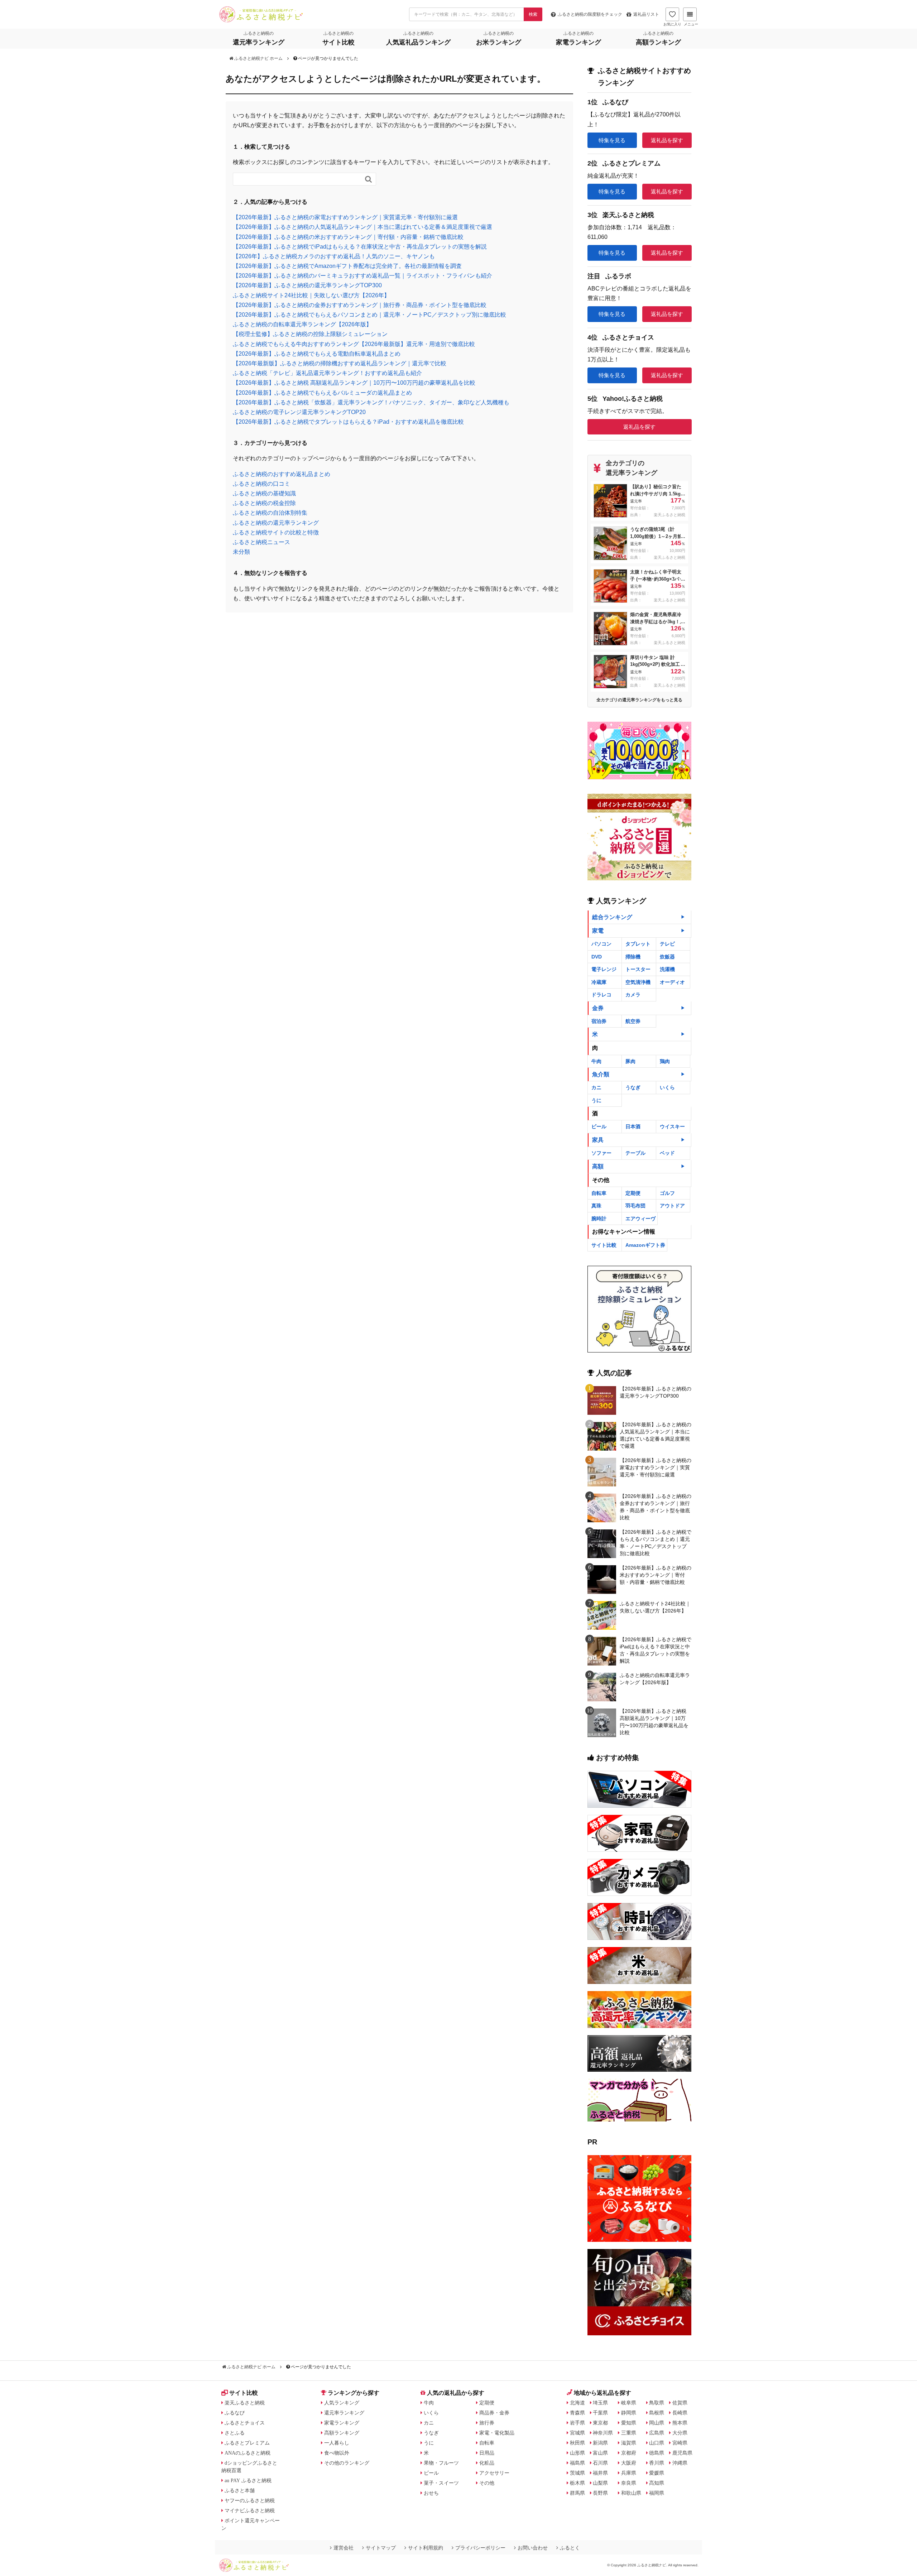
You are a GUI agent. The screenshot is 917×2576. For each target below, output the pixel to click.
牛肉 (596, 1061)
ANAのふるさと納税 (248, 2453)
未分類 (241, 552)
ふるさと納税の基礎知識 (264, 493)
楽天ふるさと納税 (245, 2403)
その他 (487, 2483)
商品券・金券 (494, 2413)
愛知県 (629, 2423)
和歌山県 (631, 2493)
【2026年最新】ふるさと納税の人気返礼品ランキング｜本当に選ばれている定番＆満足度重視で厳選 (363, 227)
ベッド (667, 1153)
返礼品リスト (646, 14)
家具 (598, 1140)
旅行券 (487, 2423)
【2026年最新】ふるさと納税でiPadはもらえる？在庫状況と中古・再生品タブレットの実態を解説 (360, 247)
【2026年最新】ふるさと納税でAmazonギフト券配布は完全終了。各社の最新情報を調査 (347, 266)
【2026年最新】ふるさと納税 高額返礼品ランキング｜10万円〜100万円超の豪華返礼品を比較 (354, 383)
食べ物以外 (337, 2453)
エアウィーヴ (640, 1219)
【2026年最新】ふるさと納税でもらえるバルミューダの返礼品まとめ (322, 393)
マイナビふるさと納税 (250, 2510)
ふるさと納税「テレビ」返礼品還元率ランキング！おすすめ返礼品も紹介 (327, 373)
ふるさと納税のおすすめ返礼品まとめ (282, 474)
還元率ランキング (344, 2413)
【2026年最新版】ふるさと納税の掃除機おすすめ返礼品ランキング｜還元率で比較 (340, 363)
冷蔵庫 (599, 982)
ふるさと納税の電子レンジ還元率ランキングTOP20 (299, 412)
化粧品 (487, 2463)
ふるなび (235, 2413)
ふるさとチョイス (245, 2423)
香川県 (657, 2463)
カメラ (633, 995)
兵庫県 (629, 2473)
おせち (431, 2493)
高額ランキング (342, 2433)
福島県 (577, 2463)
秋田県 (577, 2443)
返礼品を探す (667, 140)
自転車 (599, 1193)
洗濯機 (667, 969)
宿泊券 (599, 1021)
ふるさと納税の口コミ (261, 484)
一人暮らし (337, 2443)
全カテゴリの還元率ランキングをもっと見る (639, 700)
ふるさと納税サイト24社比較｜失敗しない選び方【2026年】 (311, 295)
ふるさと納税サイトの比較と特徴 (276, 532)
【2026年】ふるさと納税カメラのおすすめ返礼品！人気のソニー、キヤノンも (334, 256)
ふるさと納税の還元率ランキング (276, 523)
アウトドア (672, 1206)
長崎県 (680, 2413)
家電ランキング (342, 2423)
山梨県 (600, 2483)
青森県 (577, 2413)
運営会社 (344, 2548)
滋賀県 (629, 2443)
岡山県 (657, 2423)
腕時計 (599, 1219)
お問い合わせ (533, 2548)
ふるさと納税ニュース (261, 542)
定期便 (633, 1193)
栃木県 (577, 2483)
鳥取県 (657, 2403)
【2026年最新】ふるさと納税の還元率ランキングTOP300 (307, 285)
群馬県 (577, 2493)
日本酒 (633, 1126)
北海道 (577, 2403)
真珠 (596, 1206)
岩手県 (577, 2423)
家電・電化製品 (497, 2433)
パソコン (601, 944)
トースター (638, 969)
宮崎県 (680, 2443)
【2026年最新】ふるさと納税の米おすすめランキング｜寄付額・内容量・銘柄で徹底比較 (348, 237)
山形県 (577, 2453)
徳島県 (657, 2453)
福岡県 (657, 2493)
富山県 (600, 2453)
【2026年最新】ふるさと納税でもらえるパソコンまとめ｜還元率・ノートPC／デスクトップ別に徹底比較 (369, 315)
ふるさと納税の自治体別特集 (270, 513)
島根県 (657, 2413)
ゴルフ (667, 1193)
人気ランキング (342, 2403)
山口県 (657, 2443)
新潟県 (600, 2443)
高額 (598, 1166)
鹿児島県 (682, 2453)
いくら (667, 1087)
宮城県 (577, 2433)
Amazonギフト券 (645, 1245)
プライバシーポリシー (480, 2548)
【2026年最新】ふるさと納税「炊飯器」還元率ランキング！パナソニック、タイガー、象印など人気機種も (371, 402)
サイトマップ (381, 2548)
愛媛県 (657, 2473)
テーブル (635, 1153)
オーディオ (672, 982)
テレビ (667, 944)
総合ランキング (612, 917)
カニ (596, 1087)
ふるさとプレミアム (247, 2443)
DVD (597, 957)
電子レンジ (604, 969)
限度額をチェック (590, 14)
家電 (598, 931)
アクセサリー (494, 2473)
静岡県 (629, 2413)
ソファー (601, 1153)
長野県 (600, 2493)
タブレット (638, 944)
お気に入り (672, 24)
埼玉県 (600, 2403)
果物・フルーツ (441, 2463)
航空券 (633, 1021)
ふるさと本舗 (240, 2490)
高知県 (657, 2483)
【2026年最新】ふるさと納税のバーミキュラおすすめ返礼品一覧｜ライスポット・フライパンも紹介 (363, 276)
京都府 (629, 2453)
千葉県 (600, 2413)
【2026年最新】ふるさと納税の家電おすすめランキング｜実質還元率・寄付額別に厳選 (345, 217)
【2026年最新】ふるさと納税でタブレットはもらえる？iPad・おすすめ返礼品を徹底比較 (348, 422)
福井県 (600, 2473)
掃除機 (633, 957)
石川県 (600, 2463)
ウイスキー (672, 1126)
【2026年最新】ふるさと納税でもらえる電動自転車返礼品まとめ (317, 354)
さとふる (235, 2433)
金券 (598, 1008)
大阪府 (629, 2463)
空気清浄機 (638, 982)
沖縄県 (680, 2463)
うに (596, 1100)
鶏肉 (665, 1061)
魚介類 (601, 1074)
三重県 (629, 2433)
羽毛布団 (635, 1206)
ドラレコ (601, 995)
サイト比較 (604, 1245)
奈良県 (629, 2483)
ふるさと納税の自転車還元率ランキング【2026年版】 (302, 324)
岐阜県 (629, 2403)
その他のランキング (347, 2463)
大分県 (680, 2433)
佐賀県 (680, 2403)
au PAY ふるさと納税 (248, 2480)
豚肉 (630, 1061)
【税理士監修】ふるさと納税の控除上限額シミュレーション (310, 334)
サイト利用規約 (426, 2548)
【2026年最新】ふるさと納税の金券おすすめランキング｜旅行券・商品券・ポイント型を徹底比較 (360, 305)
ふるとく (570, 2548)
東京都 (600, 2423)
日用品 (487, 2453)
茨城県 (577, 2473)
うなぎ (633, 1087)
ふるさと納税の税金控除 (264, 503)
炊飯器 (667, 957)
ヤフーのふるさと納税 (250, 2500)
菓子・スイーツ (441, 2483)
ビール (599, 1126)
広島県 (657, 2433)
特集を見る (612, 140)
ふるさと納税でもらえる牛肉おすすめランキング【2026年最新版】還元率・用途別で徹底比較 (354, 344)
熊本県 (680, 2423)
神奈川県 (603, 2433)
